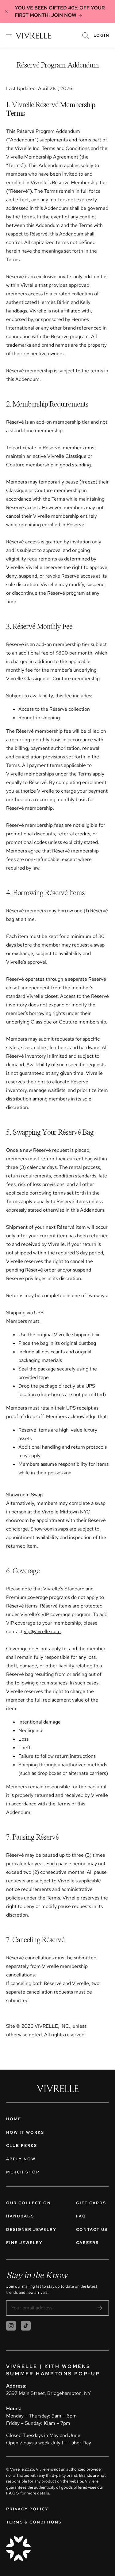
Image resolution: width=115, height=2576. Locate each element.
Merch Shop (23, 2172)
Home (14, 2119)
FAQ (81, 2216)
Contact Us (92, 2229)
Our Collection (29, 2203)
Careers (87, 2243)
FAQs (13, 2493)
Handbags (20, 2216)
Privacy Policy (27, 2509)
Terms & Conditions (34, 2522)
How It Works (25, 2132)
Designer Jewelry (31, 2229)
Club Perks (22, 2145)
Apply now (21, 2159)
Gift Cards (91, 2203)
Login (102, 35)
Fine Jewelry (24, 2243)
